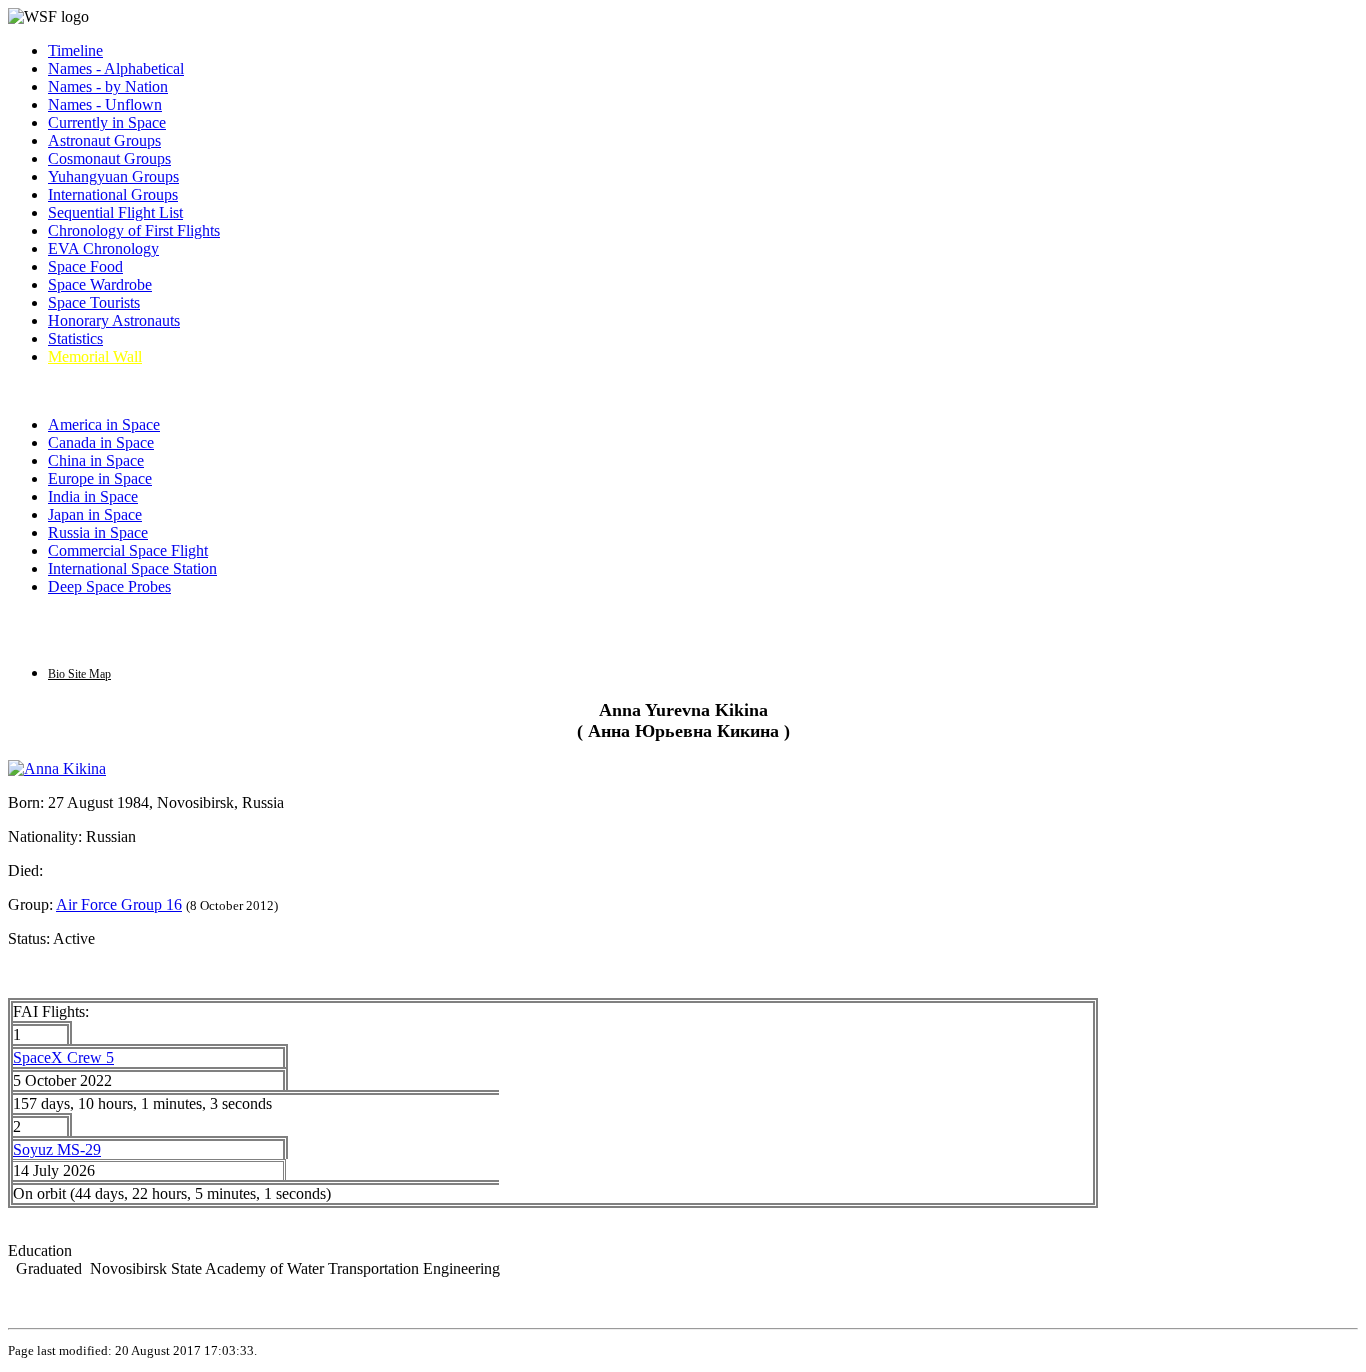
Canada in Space (101, 442)
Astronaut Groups (104, 140)
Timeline (75, 50)
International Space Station (132, 568)
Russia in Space (98, 532)
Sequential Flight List (115, 212)
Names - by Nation (108, 86)
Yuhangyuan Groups (113, 176)
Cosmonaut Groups (109, 158)
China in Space (96, 460)
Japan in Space (95, 514)
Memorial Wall (95, 356)
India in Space (93, 496)
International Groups (113, 194)
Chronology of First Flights (134, 230)
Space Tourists (94, 302)
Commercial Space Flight (128, 550)
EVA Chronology (103, 248)
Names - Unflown (105, 104)
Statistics (75, 338)
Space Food (85, 266)
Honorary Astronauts (114, 320)
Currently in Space (107, 122)
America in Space (104, 424)
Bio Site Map (79, 674)
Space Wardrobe (100, 284)
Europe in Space (100, 478)
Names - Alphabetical (116, 68)
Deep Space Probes (109, 586)
